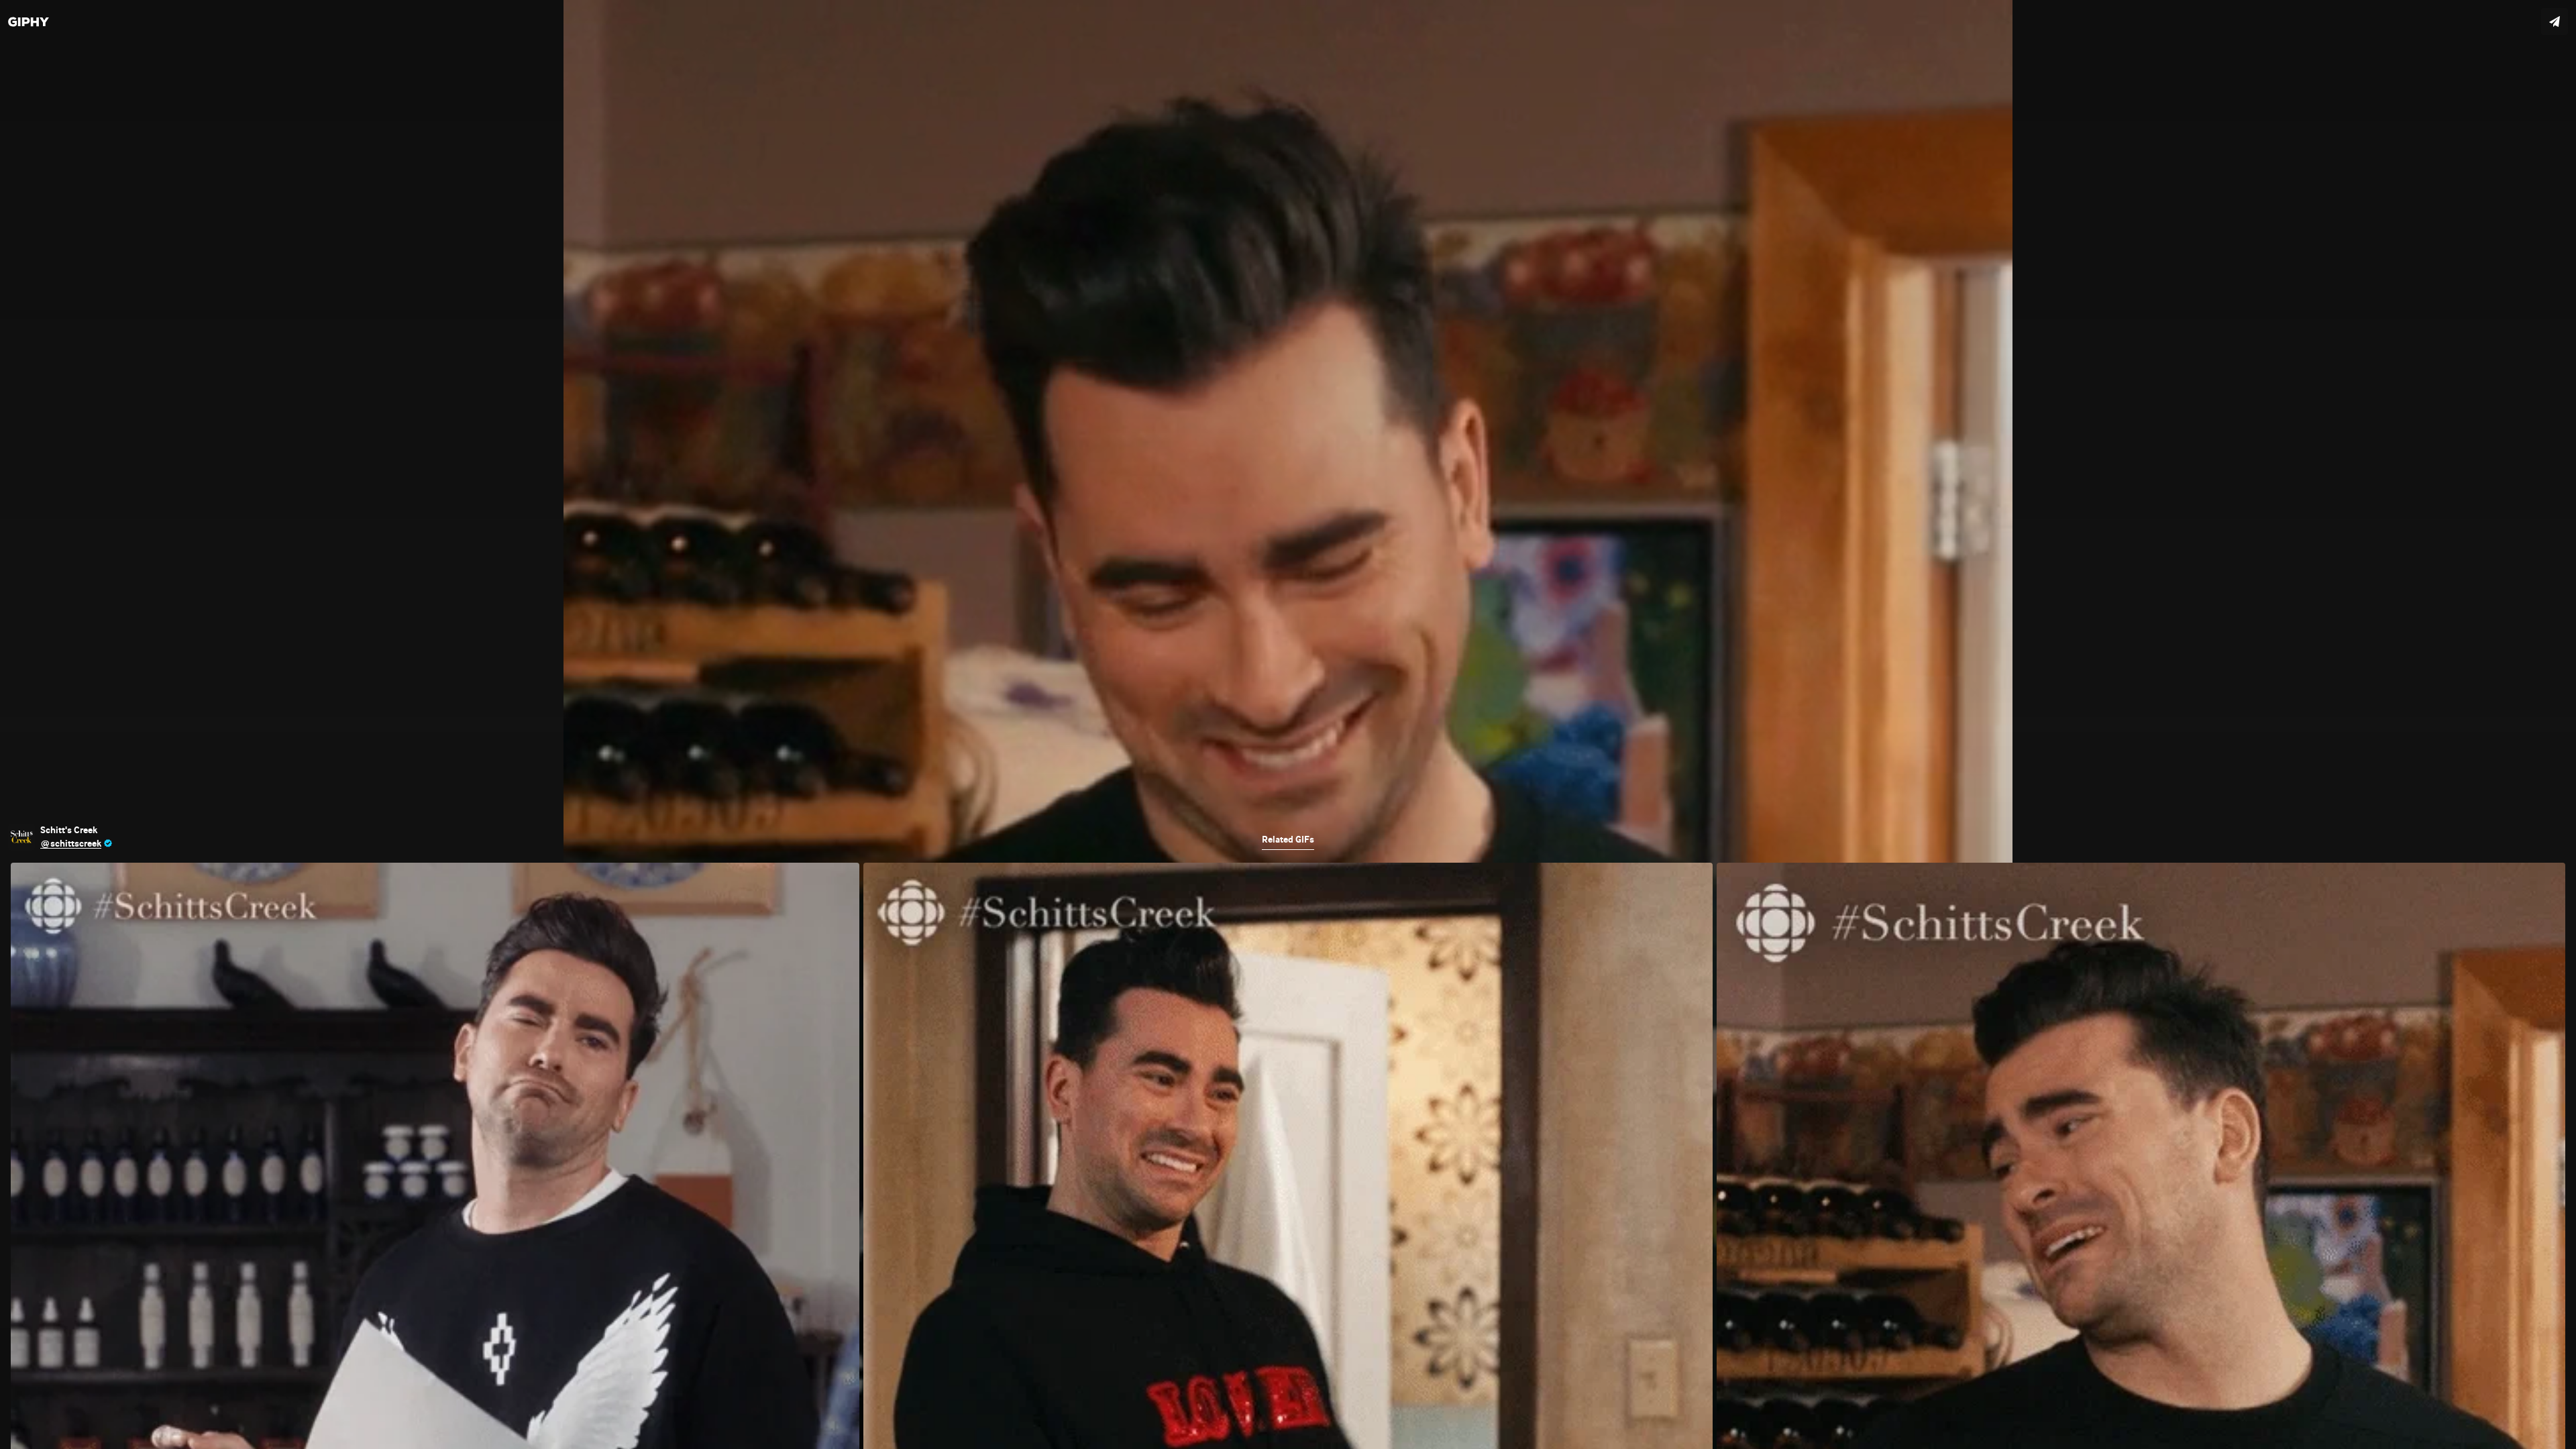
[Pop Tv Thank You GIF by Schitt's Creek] (1288, 724)
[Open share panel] (2555, 21)
